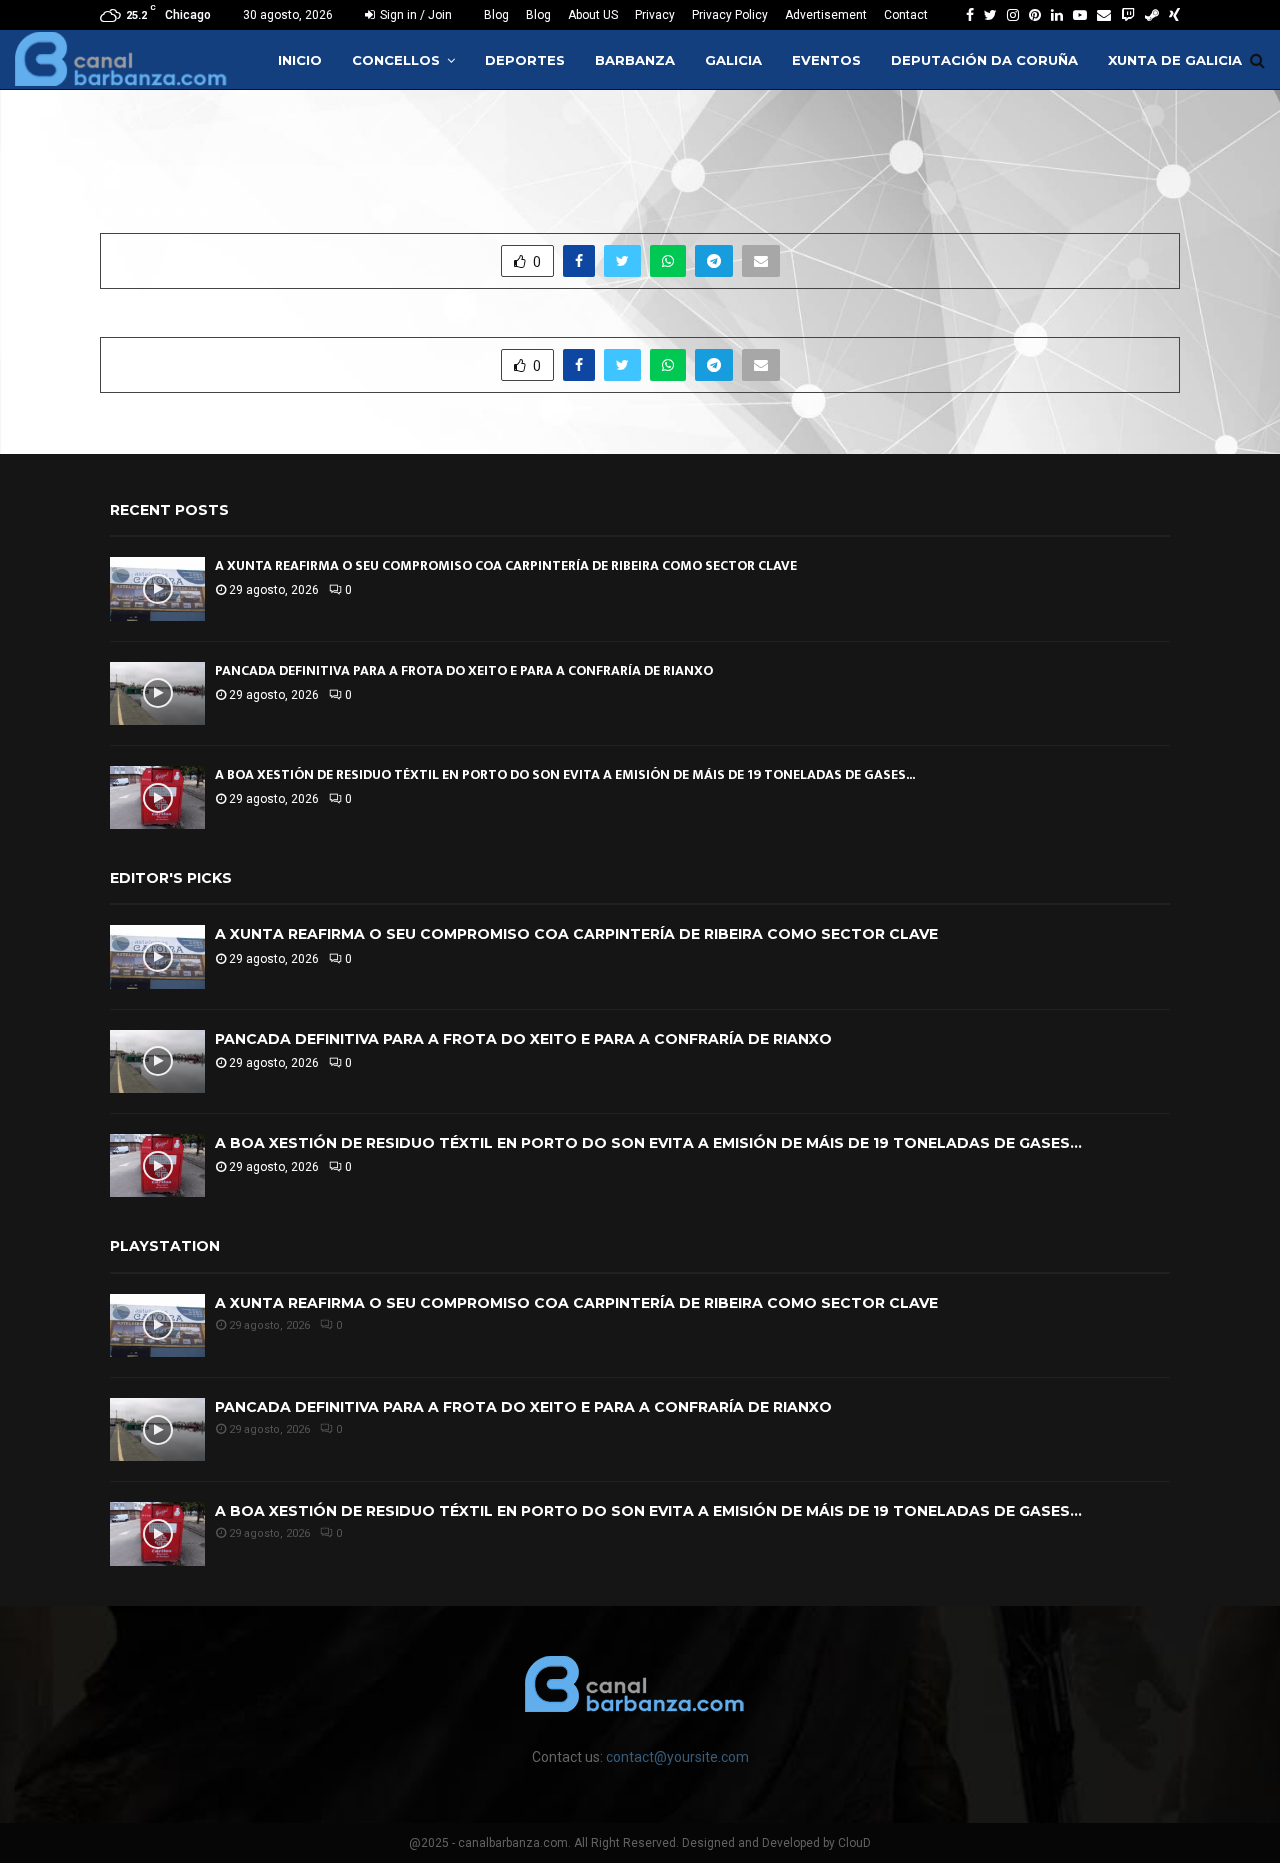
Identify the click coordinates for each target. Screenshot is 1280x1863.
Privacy (655, 15)
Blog (496, 15)
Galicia (733, 60)
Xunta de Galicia (1175, 60)
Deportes (525, 60)
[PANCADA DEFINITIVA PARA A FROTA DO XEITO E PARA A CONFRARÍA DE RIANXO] (157, 693)
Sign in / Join (414, 15)
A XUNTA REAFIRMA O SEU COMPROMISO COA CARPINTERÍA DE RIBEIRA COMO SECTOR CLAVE (506, 565)
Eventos (826, 60)
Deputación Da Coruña (984, 60)
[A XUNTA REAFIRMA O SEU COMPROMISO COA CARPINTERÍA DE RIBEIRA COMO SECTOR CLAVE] (157, 588)
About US (593, 15)
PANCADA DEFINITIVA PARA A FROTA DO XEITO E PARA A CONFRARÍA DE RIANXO (464, 670)
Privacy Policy (730, 15)
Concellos (396, 60)
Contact (906, 15)
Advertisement (826, 15)
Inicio (300, 60)
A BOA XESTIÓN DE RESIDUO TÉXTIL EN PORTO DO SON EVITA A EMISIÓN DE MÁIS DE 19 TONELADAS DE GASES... (565, 774)
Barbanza (635, 60)
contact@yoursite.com (677, 1757)
